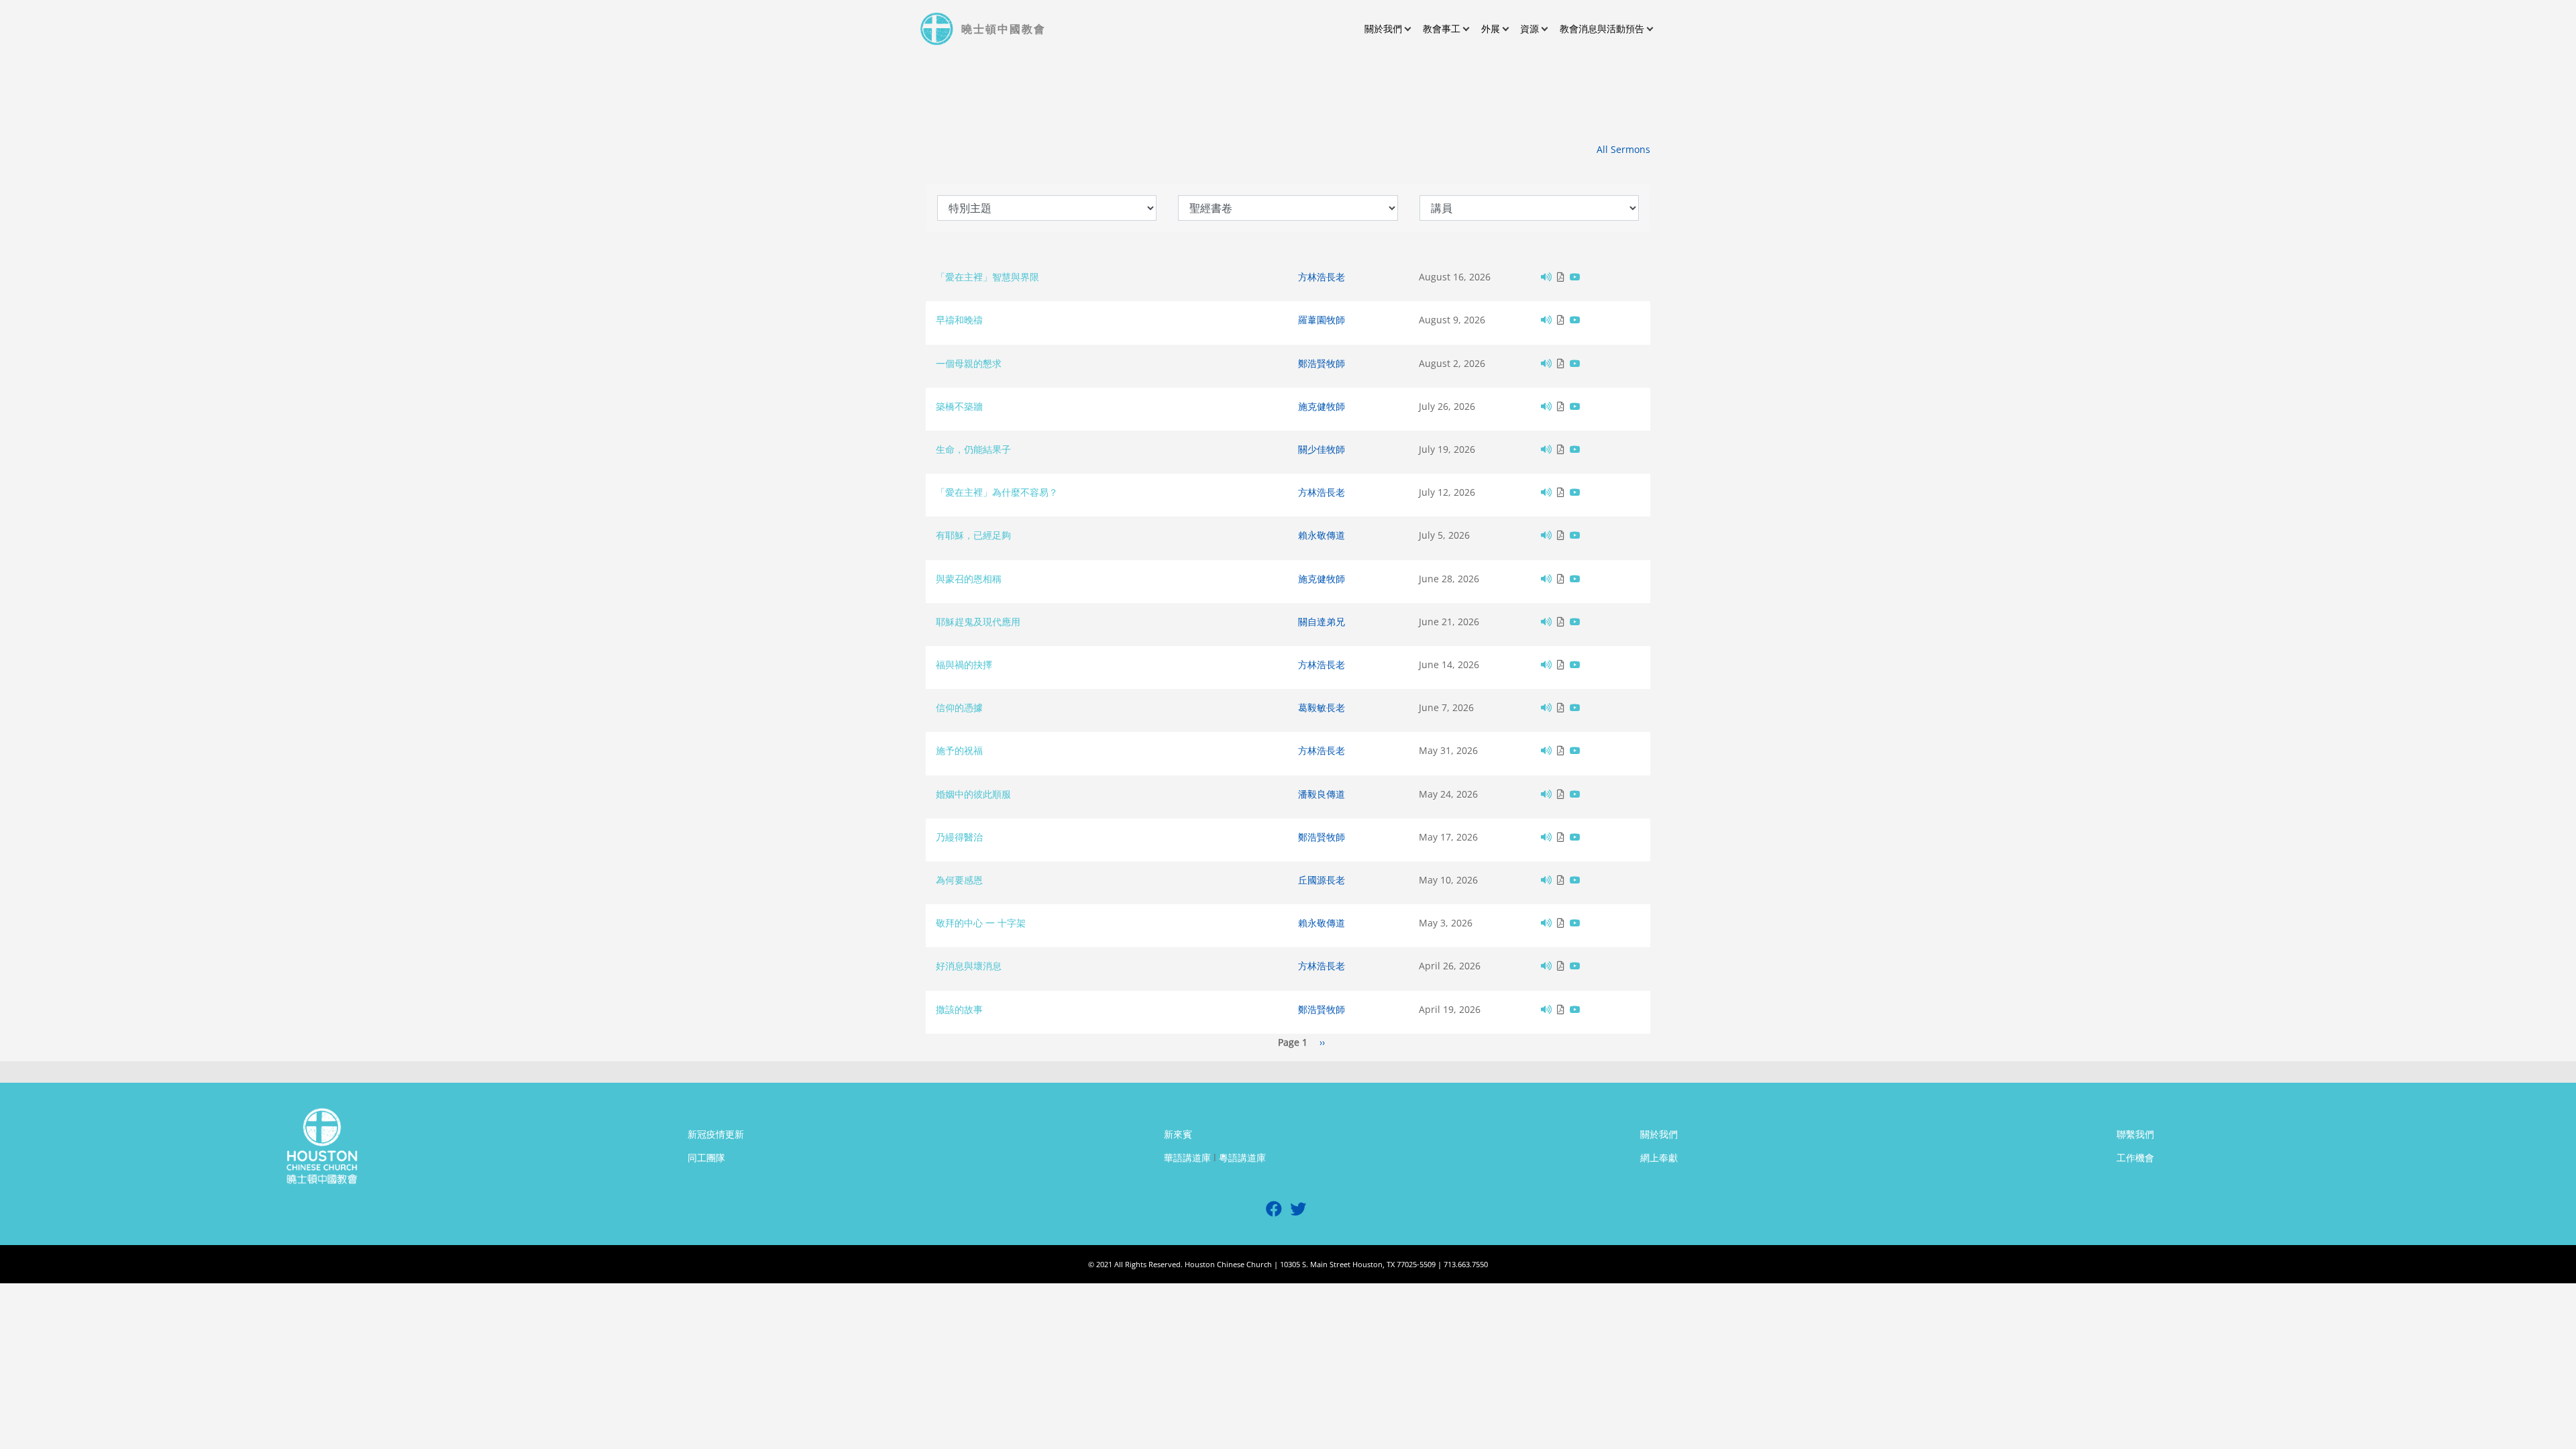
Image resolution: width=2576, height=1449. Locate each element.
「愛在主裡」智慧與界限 (987, 277)
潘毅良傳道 (1322, 794)
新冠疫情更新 (716, 1134)
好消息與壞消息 (969, 966)
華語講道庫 (1187, 1158)
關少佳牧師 (1322, 449)
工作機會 (2135, 1158)
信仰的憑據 (959, 707)
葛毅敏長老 (1322, 707)
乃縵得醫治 (959, 837)
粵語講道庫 (1242, 1158)
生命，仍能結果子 (973, 449)
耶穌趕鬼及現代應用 (978, 622)
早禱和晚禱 (959, 320)
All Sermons (1623, 149)
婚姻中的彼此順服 (973, 794)
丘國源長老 (1322, 880)
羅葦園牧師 (1322, 320)
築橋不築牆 (959, 406)
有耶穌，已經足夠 (973, 535)
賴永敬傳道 (1322, 535)
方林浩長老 (1322, 277)
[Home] (938, 29)
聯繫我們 (2135, 1134)
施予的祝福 (959, 750)
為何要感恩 (959, 880)
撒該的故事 (959, 1009)
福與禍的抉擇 (964, 664)
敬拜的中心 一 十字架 (981, 923)
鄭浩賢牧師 (1322, 363)
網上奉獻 (1659, 1158)
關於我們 (1659, 1134)
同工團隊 (706, 1158)
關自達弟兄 (1322, 622)
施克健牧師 (1322, 406)
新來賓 (1178, 1134)
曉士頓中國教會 (1004, 29)
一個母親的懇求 (969, 363)
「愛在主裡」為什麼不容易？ (997, 492)
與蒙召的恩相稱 (969, 579)
